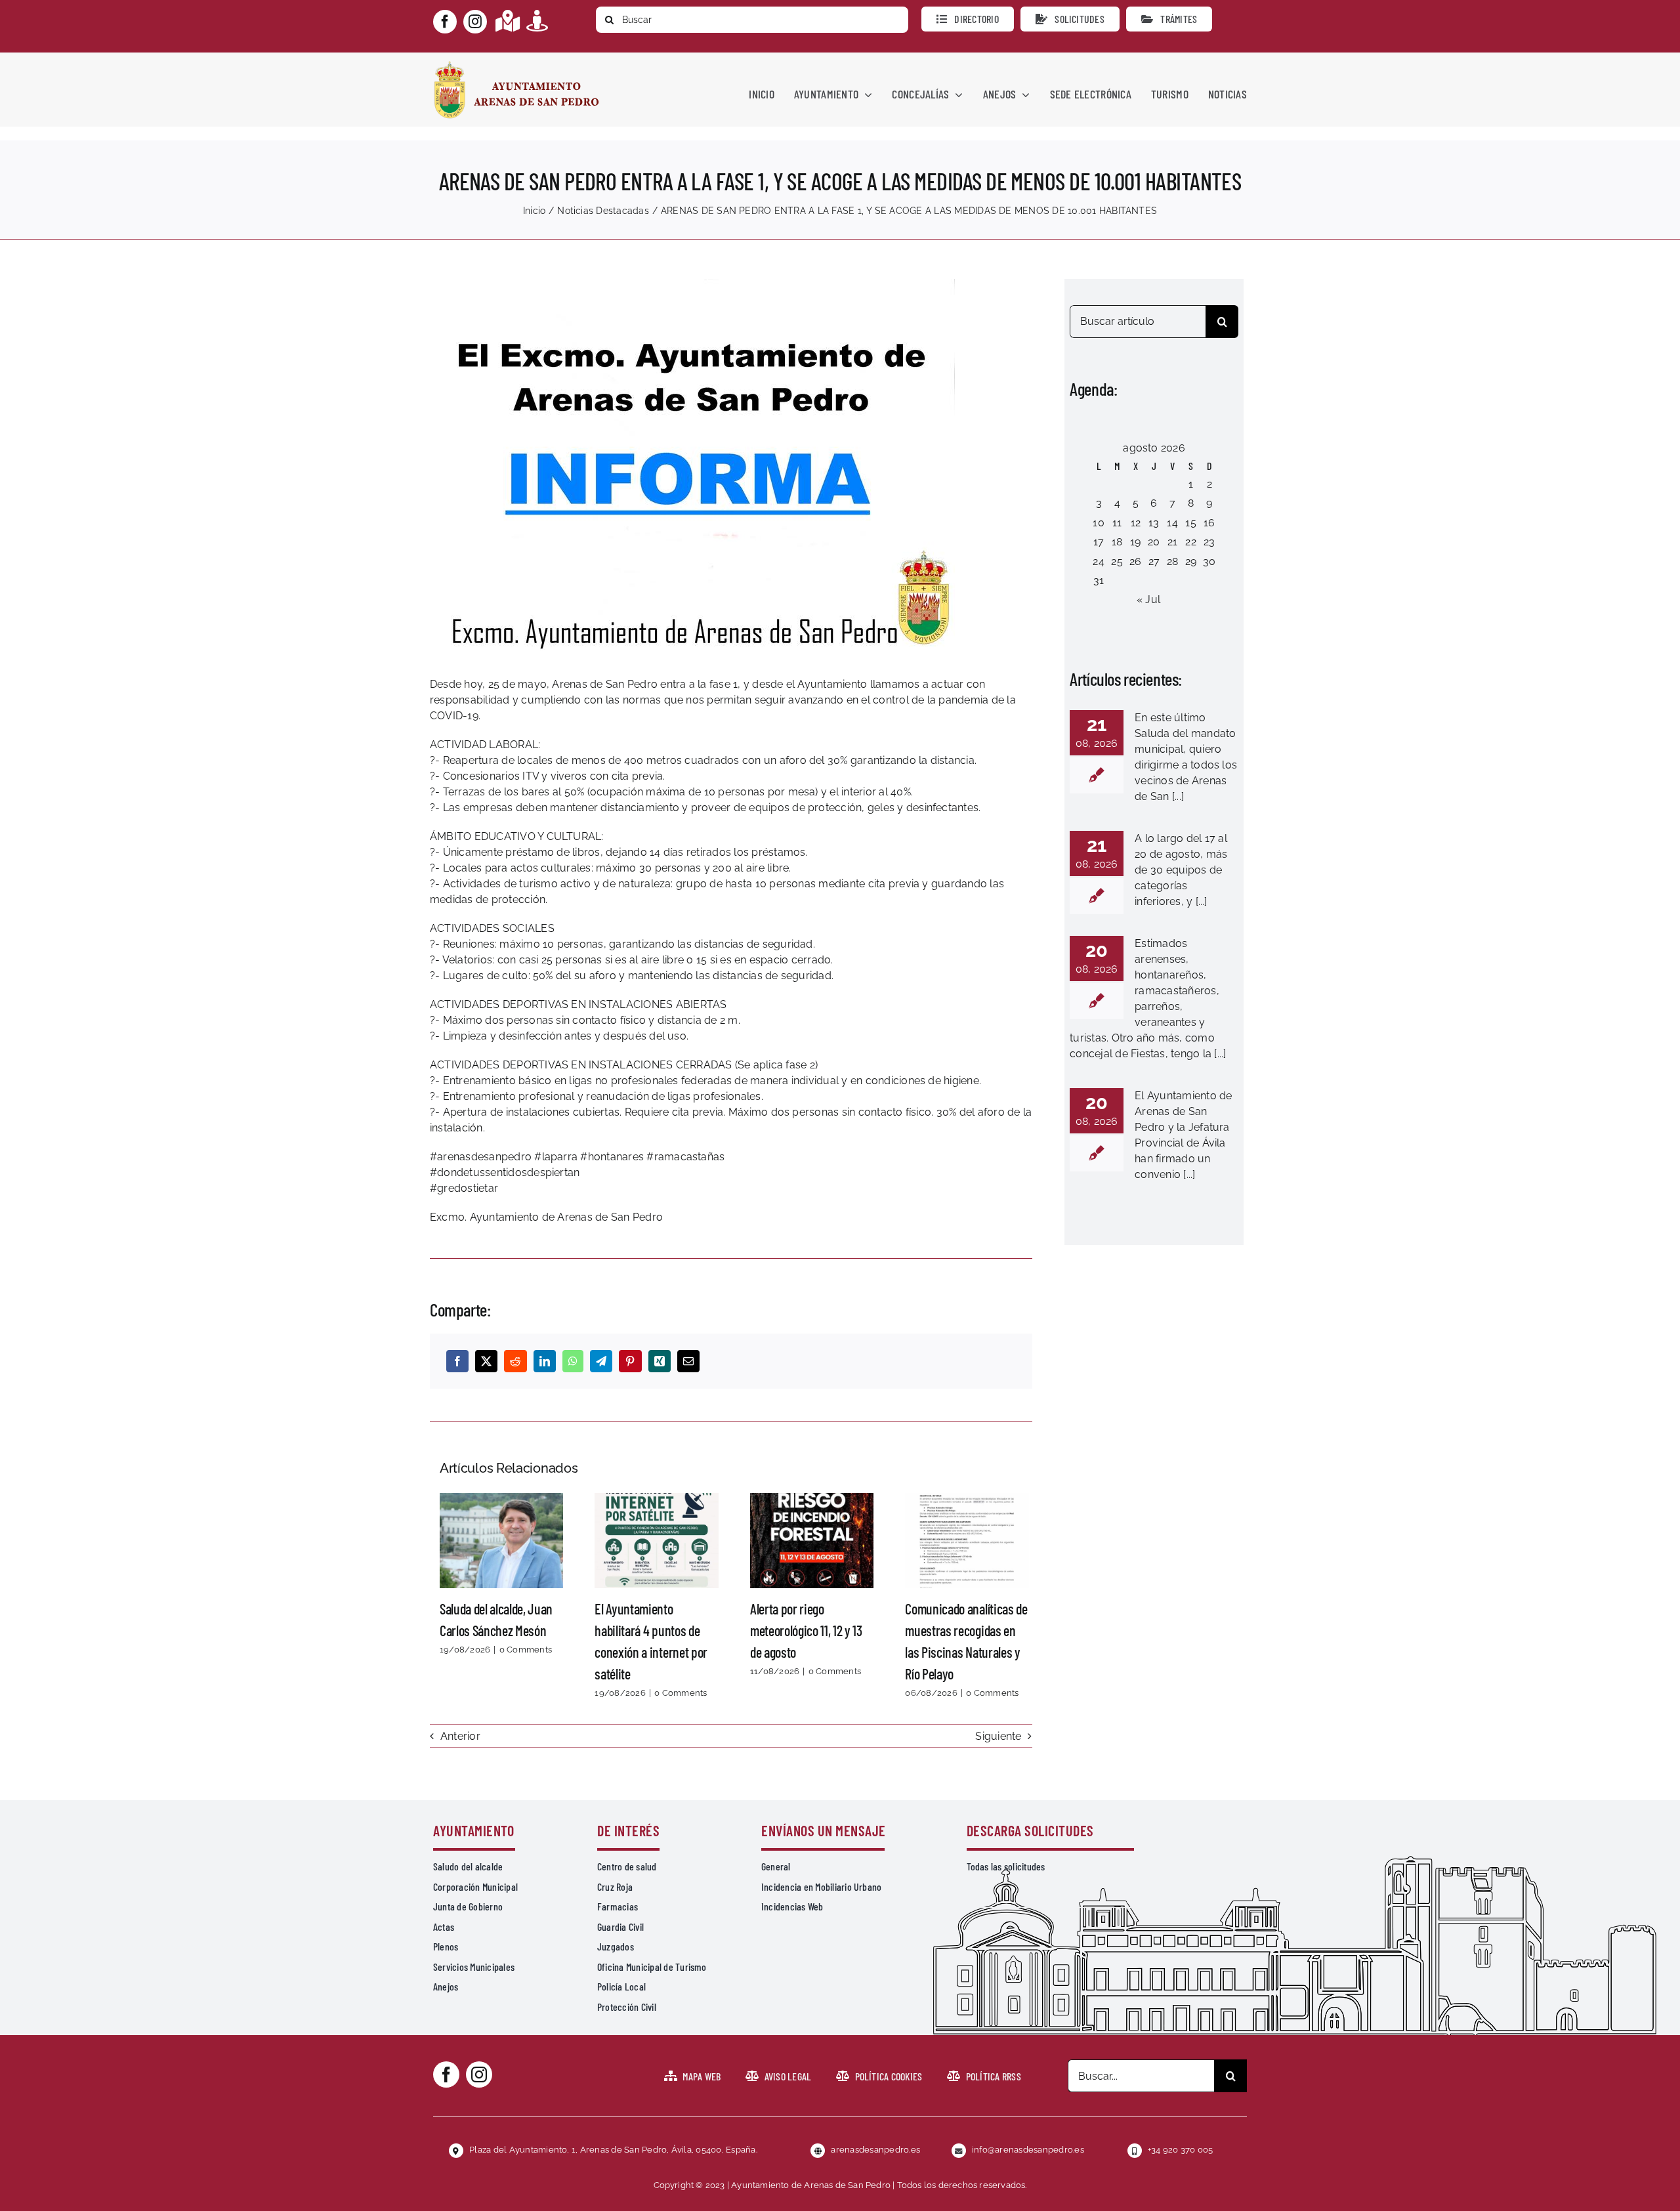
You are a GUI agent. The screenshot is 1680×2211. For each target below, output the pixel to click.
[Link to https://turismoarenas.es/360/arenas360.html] (537, 21)
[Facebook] (457, 1361)
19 (1135, 542)
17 (1099, 542)
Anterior (460, 1736)
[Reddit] (515, 1361)
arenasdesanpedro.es (875, 2150)
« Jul (1148, 600)
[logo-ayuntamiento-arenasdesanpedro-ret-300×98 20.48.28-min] (516, 65)
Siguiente (998, 1736)
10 (1098, 523)
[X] (486, 1361)
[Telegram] (601, 1361)
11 (1117, 523)
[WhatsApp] (573, 1361)
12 (1136, 523)
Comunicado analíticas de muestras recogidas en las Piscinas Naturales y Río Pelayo (967, 1540)
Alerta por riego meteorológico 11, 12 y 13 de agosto (812, 1540)
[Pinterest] (630, 1361)
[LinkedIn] (545, 1361)
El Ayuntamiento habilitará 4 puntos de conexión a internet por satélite (657, 1540)
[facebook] (445, 22)
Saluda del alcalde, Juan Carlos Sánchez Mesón (501, 1540)
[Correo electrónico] (688, 1361)
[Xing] (660, 1361)
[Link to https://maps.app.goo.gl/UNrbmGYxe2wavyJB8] (508, 21)
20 (1154, 542)
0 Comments (526, 1650)
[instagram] (475, 22)
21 (1172, 542)
